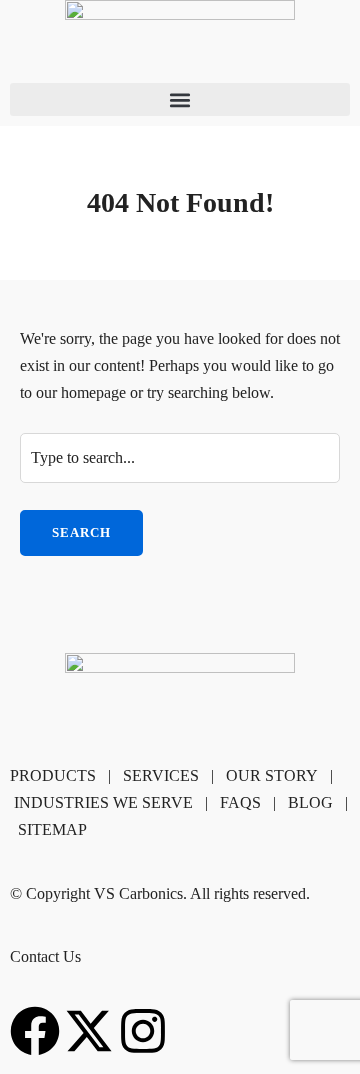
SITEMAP (52, 829)
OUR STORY (272, 775)
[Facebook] (35, 1031)
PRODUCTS (53, 775)
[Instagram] (143, 1031)
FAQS (240, 802)
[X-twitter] (89, 1031)
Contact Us (45, 956)
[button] (180, 99)
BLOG (310, 802)
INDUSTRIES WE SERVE (103, 802)
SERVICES (161, 775)
